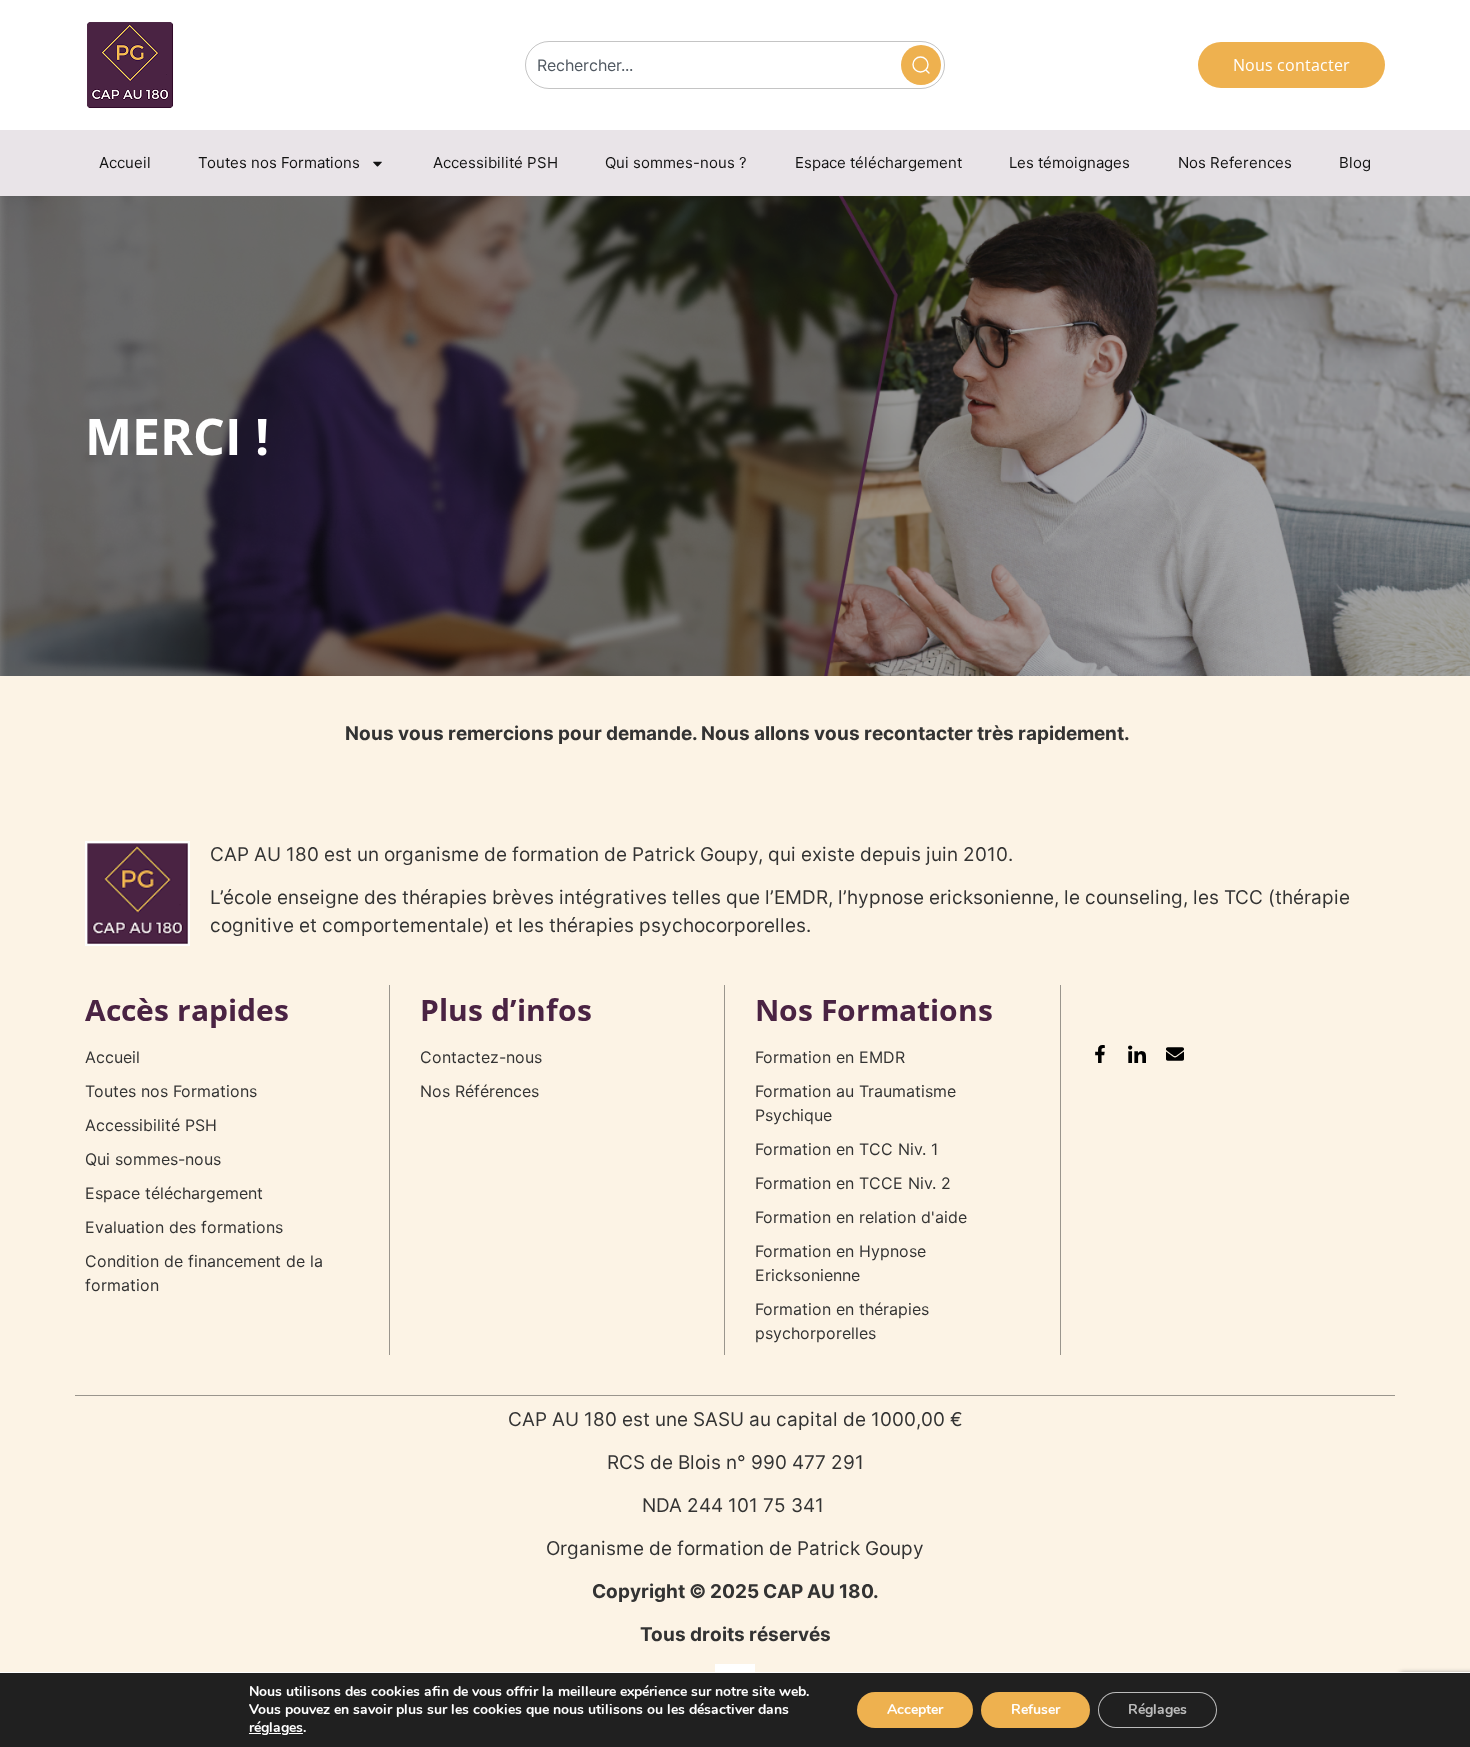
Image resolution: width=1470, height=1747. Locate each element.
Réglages (1157, 1709)
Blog (1355, 162)
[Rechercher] (921, 65)
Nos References (1235, 162)
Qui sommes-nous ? (676, 162)
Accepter (915, 1709)
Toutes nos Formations (279, 162)
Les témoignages (1069, 162)
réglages (276, 1728)
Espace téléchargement (878, 162)
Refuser (1035, 1709)
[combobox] (711, 65)
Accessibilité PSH (495, 162)
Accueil (125, 162)
